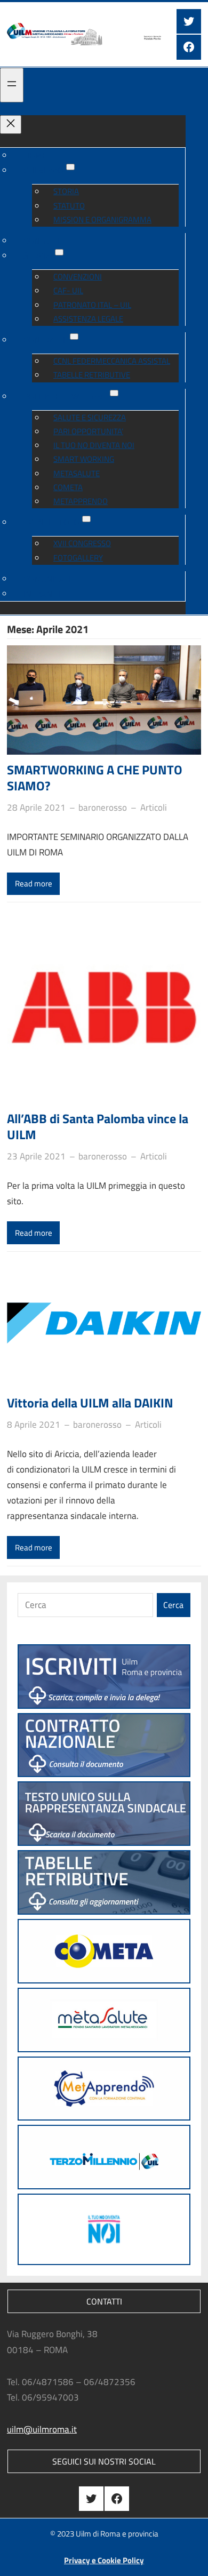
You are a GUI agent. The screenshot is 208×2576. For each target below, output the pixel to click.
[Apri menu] (12, 85)
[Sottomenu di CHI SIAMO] (70, 167)
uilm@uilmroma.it (42, 2429)
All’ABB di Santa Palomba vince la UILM (98, 1126)
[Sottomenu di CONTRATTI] (74, 337)
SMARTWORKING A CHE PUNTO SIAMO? (95, 778)
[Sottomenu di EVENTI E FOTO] (86, 519)
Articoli (154, 807)
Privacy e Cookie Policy (104, 2560)
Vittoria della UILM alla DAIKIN (90, 1403)
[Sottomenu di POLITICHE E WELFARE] (114, 393)
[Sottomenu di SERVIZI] (59, 252)
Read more (34, 883)
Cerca (173, 1605)
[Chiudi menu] (11, 125)
